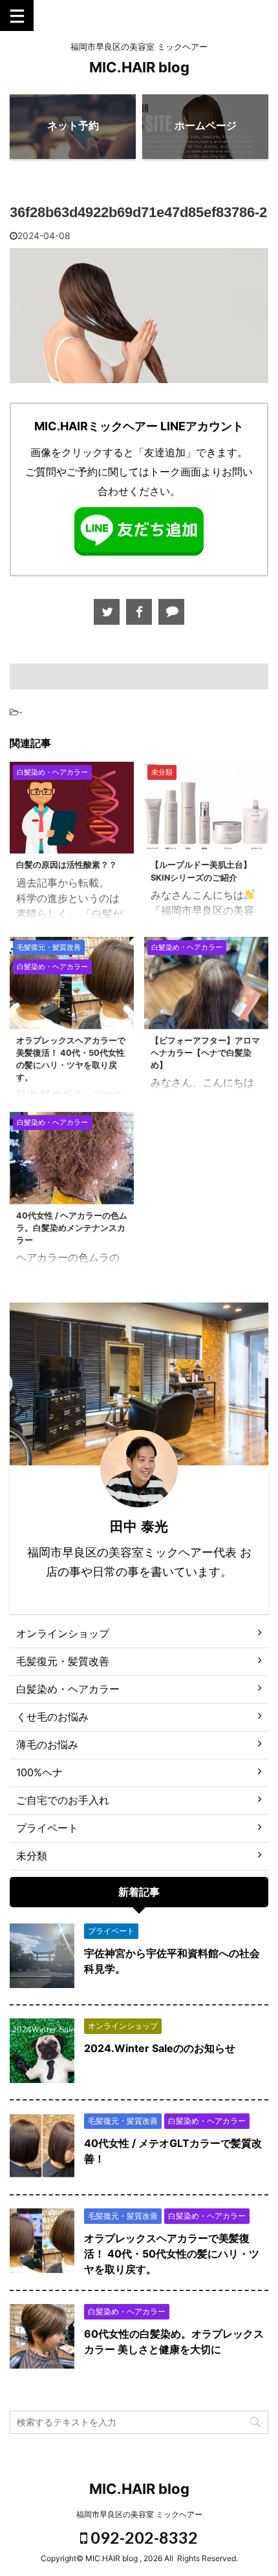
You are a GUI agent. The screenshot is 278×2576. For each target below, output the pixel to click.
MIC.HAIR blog (139, 67)
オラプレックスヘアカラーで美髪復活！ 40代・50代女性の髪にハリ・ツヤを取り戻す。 (172, 2254)
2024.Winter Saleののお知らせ (160, 2048)
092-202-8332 (143, 2537)
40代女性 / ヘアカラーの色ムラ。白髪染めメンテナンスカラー (72, 1228)
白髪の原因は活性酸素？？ (67, 865)
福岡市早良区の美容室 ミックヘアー (139, 2514)
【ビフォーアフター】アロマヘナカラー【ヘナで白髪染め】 (205, 1053)
